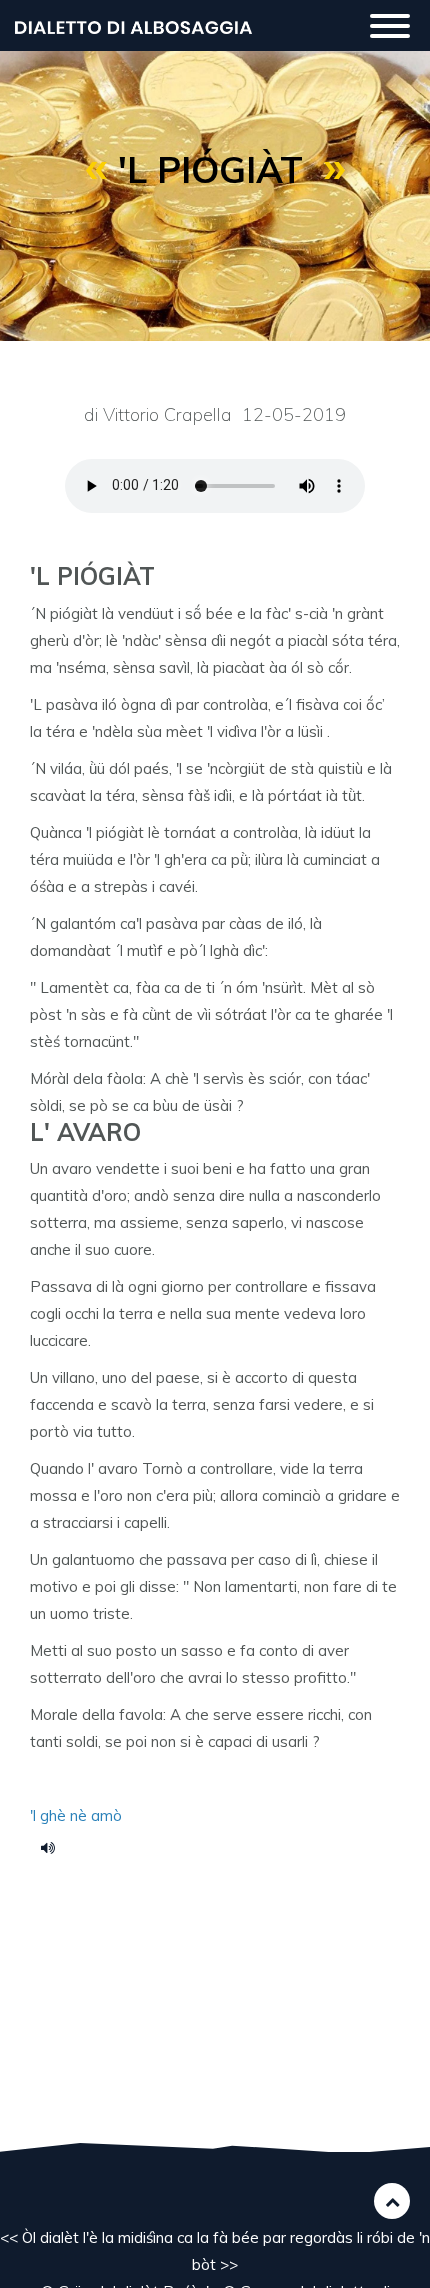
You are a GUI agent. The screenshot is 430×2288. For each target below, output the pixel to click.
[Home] (133, 25)
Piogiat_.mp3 (55, 1847)
